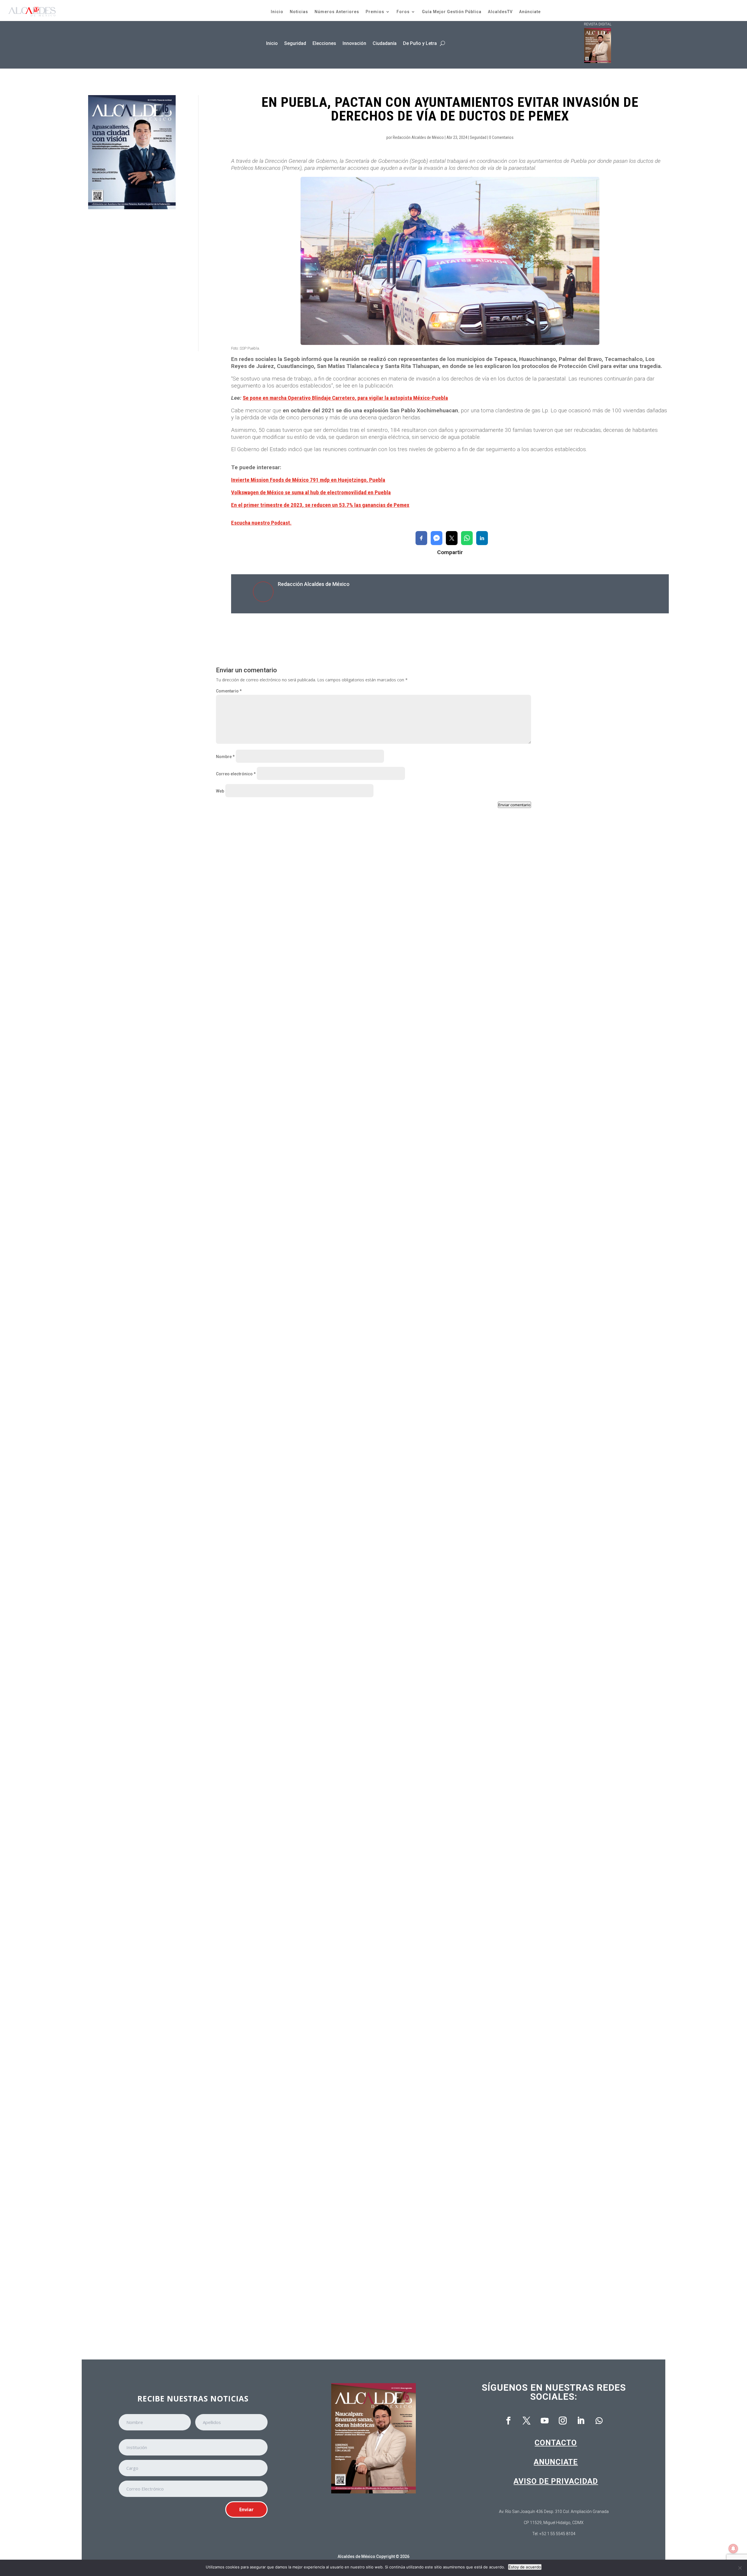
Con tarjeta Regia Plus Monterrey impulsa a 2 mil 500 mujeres (288, 1567)
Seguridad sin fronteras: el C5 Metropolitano (270, 1079)
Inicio (277, 12)
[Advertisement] (132, 280)
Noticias (299, 12)
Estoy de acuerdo (525, 2567)
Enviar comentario (514, 805)
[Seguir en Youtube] (545, 2421)
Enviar (246, 2509)
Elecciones (324, 43)
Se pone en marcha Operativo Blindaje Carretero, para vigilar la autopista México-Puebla (345, 398)
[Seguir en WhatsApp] (599, 2421)
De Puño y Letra (420, 43)
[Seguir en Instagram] (563, 2421)
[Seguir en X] (527, 2421)
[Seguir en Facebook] (509, 2421)
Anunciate (556, 2462)
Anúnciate (530, 12)
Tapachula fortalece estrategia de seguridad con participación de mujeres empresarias (316, 1323)
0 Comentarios (501, 137)
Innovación (354, 43)
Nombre (225, 757)
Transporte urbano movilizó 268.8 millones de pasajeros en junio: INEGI (298, 2056)
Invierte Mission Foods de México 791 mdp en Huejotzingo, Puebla (308, 480)
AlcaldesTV (500, 12)
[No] (740, 2568)
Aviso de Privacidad (556, 2481)
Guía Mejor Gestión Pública (452, 12)
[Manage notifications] (733, 2549)
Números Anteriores (337, 12)
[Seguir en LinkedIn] (581, 2421)
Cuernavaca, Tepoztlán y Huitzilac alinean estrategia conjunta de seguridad (304, 1812)
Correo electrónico (236, 774)
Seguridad (295, 43)
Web (220, 791)
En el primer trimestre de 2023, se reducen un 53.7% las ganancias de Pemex (320, 505)
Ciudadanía (385, 43)
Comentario (229, 691)
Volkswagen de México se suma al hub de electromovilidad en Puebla (311, 492)
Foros (403, 12)
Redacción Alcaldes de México (418, 137)
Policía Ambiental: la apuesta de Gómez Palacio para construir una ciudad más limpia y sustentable (329, 2300)
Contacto (556, 2443)
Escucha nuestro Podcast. (261, 523)
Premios (375, 12)
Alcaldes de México (356, 2556)
